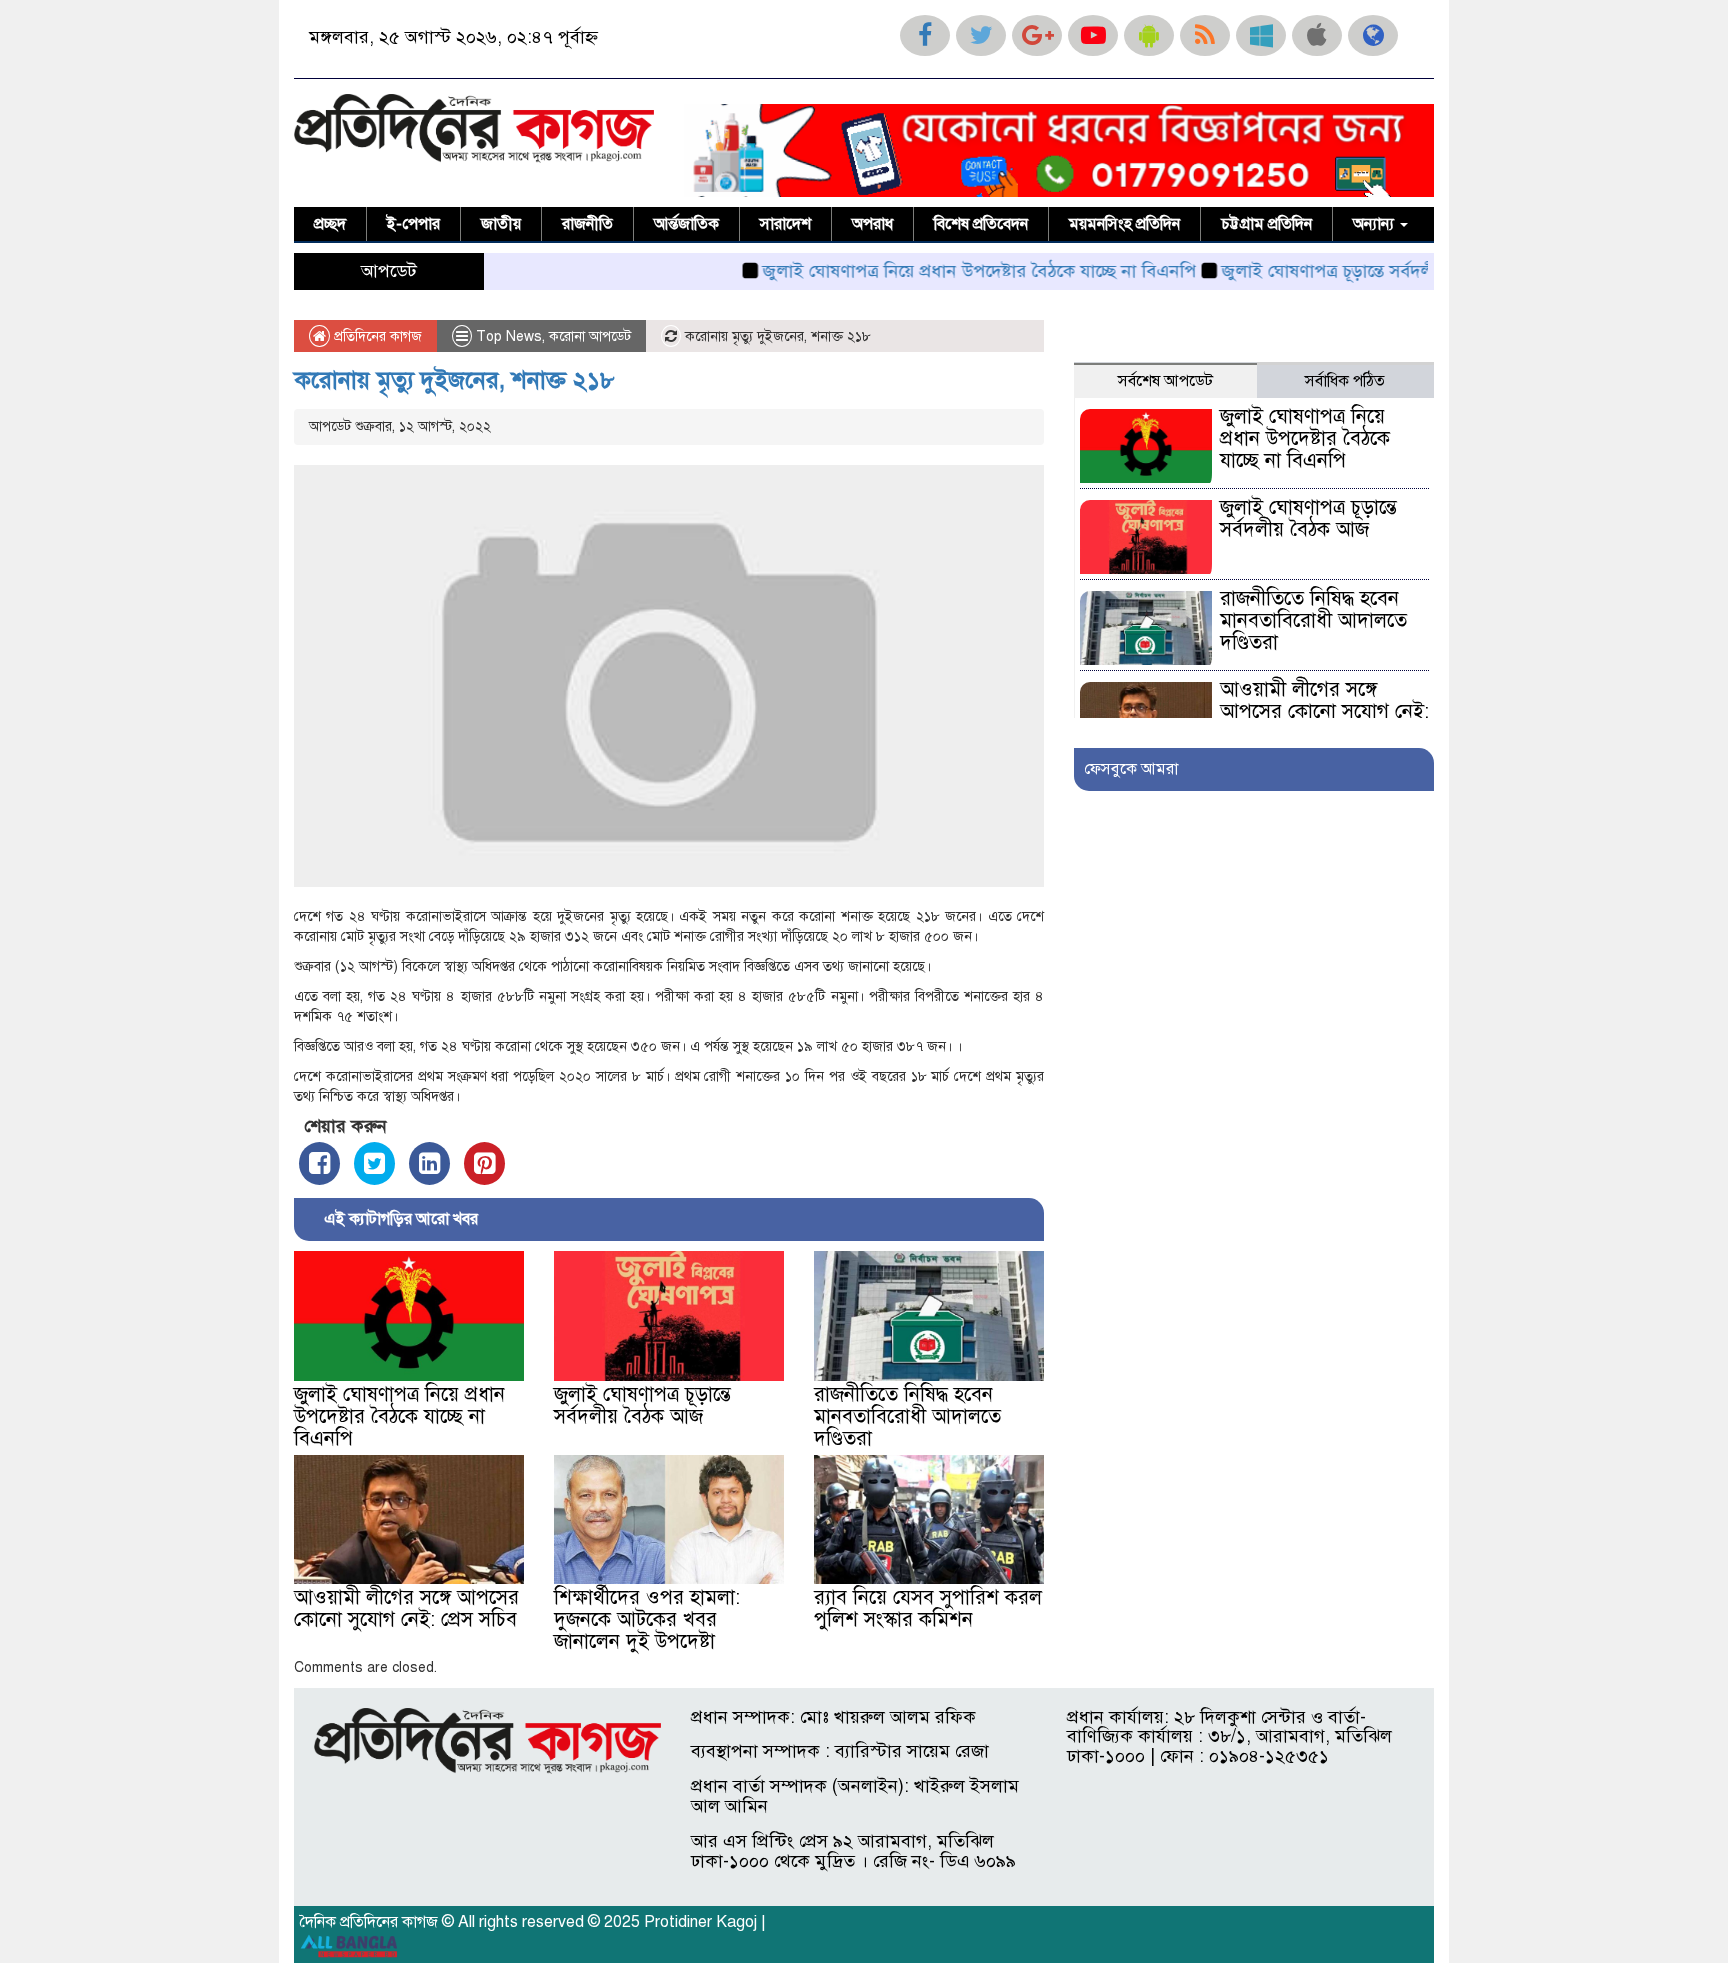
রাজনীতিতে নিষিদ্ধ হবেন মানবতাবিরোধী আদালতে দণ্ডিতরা (907, 1416)
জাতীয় (501, 224)
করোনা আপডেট (590, 336)
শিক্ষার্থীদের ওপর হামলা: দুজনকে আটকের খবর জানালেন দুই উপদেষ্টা (647, 1619)
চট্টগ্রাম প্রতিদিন (1266, 224)
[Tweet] (374, 1163)
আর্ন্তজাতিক (686, 224)
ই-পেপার (413, 224)
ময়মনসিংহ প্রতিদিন (1124, 224)
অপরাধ (872, 224)
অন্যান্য (1375, 224)
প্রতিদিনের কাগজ (376, 336)
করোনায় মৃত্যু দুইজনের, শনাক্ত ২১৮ (454, 380)
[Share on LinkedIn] (429, 1163)
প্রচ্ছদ (330, 224)
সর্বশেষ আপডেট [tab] (1165, 381)
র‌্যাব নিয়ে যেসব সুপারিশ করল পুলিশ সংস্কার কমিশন (928, 1608)
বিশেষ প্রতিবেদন (981, 224)
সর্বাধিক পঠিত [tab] (1345, 381)
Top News (509, 336)
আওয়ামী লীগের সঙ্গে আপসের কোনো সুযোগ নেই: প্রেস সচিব (406, 1608)
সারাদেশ (785, 224)
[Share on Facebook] (319, 1163)
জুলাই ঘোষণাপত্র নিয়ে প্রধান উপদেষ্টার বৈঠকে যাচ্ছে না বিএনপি (930, 271)
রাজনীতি (587, 224)
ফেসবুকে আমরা (1131, 769)
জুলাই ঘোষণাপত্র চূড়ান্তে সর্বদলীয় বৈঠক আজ (1324, 271)
